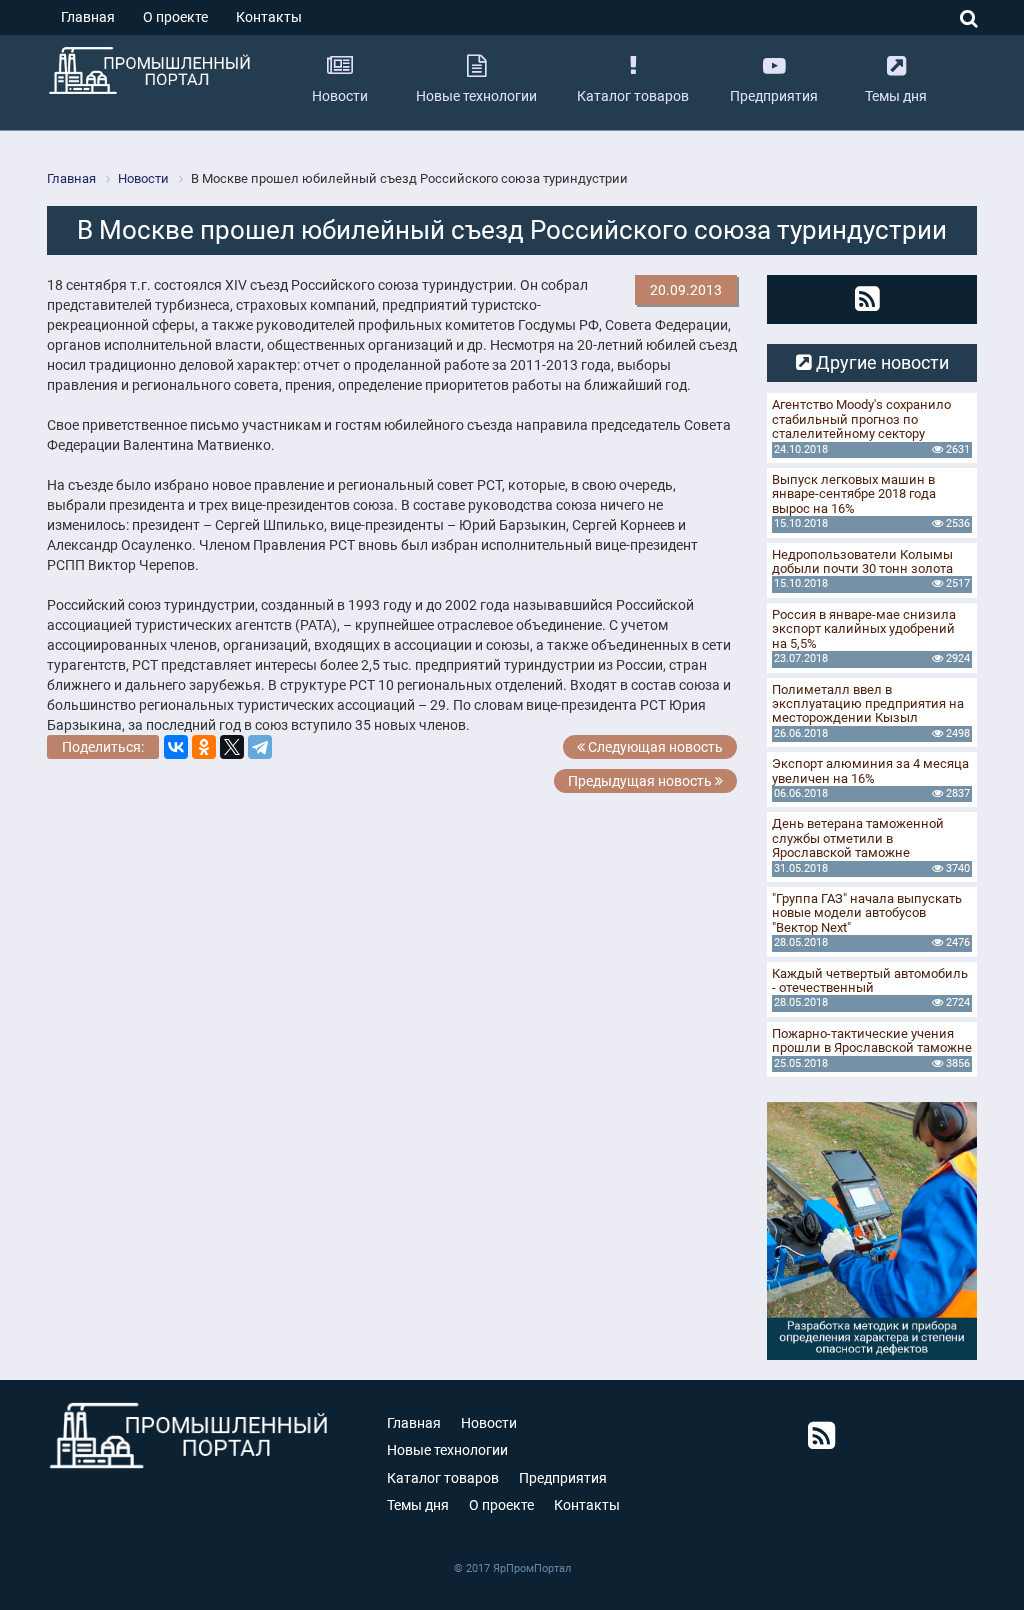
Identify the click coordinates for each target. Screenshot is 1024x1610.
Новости (489, 1423)
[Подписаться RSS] (867, 299)
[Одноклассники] (204, 747)
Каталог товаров (443, 1478)
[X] (232, 747)
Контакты (269, 17)
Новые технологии (447, 1450)
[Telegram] (260, 747)
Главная (88, 17)
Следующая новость (654, 747)
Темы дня (418, 1505)
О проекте (175, 17)
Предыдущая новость (641, 781)
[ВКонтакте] (176, 747)
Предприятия (563, 1478)
